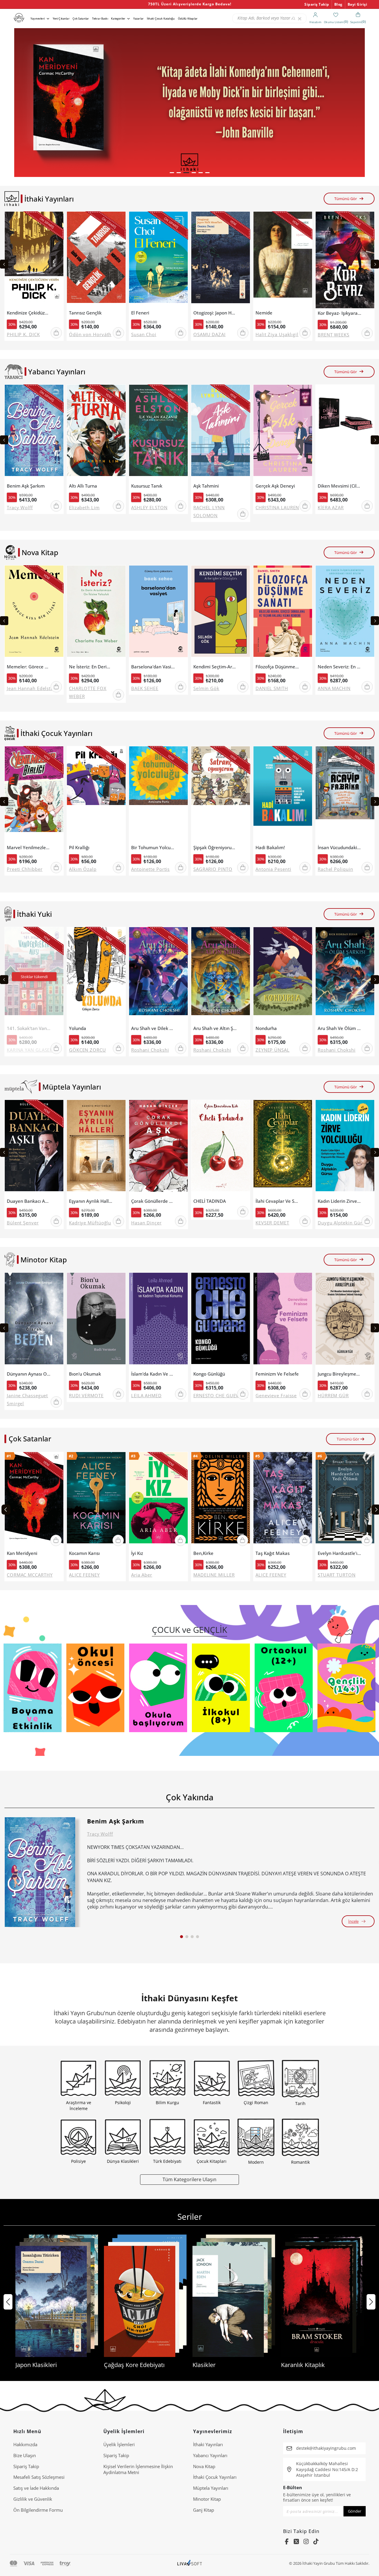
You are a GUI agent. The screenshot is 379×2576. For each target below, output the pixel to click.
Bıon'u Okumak (85, 1374)
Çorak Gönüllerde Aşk (153, 1201)
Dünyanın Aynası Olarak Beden (29, 1374)
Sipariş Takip (317, 4)
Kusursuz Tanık (147, 486)
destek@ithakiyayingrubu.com (326, 2448)
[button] (172, 173)
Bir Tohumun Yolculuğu (153, 848)
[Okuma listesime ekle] (57, 220)
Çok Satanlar (81, 19)
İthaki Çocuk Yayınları (215, 2477)
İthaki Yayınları (208, 2444)
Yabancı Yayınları (210, 2455)
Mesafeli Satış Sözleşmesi (39, 2477)
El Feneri (140, 313)
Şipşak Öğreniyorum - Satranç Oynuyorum (215, 848)
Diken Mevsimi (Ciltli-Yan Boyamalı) (339, 486)
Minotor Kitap (207, 2499)
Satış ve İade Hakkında (36, 2488)
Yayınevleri (38, 19)
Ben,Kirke (203, 1553)
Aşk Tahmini (206, 486)
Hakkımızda (25, 2444)
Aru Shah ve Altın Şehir (215, 1028)
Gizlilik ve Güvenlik (33, 2499)
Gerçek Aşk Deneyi (275, 486)
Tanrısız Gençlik (85, 313)
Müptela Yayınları (211, 2488)
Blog (338, 4)
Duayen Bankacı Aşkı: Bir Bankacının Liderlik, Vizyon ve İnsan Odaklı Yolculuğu (29, 1201)
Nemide (264, 313)
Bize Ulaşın (25, 2455)
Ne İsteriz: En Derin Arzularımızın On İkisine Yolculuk (91, 667)
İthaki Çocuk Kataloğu (161, 19)
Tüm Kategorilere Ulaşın (189, 2179)
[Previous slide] (4, 264)
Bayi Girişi (358, 4)
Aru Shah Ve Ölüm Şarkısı (339, 1028)
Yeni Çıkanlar (61, 19)
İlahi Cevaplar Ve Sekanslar (277, 1201)
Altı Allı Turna (83, 486)
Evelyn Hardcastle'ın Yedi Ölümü (339, 1553)
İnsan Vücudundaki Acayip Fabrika (339, 848)
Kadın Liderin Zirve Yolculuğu (339, 1201)
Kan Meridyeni (22, 1553)
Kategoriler (118, 19)
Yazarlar (138, 19)
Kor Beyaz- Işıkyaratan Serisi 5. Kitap (339, 313)
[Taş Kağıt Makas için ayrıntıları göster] (283, 1500)
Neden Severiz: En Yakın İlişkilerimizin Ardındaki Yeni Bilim (339, 667)
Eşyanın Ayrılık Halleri (91, 1201)
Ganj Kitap (204, 2510)
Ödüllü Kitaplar (188, 19)
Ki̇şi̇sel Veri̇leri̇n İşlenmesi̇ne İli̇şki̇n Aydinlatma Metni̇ (138, 2469)
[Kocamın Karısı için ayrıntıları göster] (96, 1500)
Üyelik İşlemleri (119, 2444)
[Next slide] (375, 264)
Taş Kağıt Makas (273, 1553)
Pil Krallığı (79, 848)
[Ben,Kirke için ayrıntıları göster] (221, 1500)
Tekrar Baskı (100, 19)
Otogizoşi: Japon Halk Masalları (215, 313)
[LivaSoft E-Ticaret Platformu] (190, 2563)
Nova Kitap (204, 2466)
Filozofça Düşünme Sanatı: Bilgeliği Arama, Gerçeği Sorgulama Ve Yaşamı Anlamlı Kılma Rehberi (277, 667)
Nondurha (266, 1028)
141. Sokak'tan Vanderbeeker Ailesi (29, 1028)
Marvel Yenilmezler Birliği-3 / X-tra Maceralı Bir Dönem (29, 848)
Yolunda (78, 1028)
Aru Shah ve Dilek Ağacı (153, 1028)
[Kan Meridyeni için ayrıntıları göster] (34, 1500)
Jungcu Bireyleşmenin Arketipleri (339, 1374)
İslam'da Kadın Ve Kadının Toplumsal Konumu (153, 1374)
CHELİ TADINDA (210, 1201)
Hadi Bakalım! (270, 848)
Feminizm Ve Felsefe (277, 1374)
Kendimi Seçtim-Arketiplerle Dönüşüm (215, 667)
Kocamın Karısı (84, 1553)
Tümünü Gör (346, 199)
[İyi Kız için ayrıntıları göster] (158, 1500)
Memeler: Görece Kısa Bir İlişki (29, 667)
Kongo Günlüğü (209, 1374)
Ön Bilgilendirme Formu (38, 2510)
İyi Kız (137, 1553)
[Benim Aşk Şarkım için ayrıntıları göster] (40, 1872)
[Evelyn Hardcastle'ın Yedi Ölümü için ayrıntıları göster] (345, 1500)
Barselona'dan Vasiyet (153, 667)
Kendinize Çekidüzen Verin (29, 313)
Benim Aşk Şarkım (26, 486)
